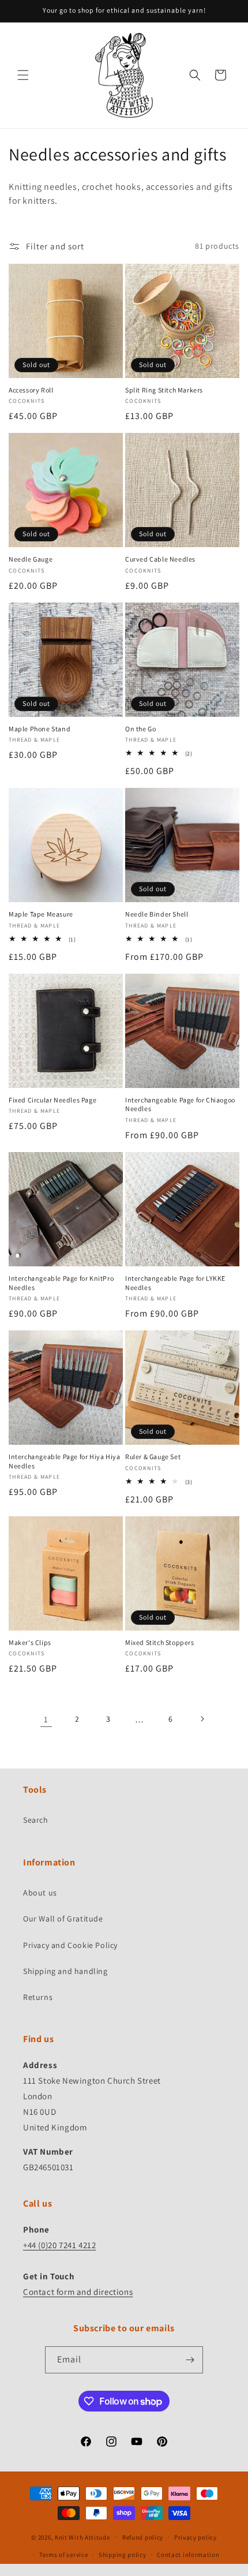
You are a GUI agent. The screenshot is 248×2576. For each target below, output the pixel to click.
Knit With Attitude (82, 2537)
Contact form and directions (78, 2292)
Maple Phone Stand (40, 729)
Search (36, 1820)
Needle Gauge (31, 559)
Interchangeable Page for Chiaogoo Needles (180, 1104)
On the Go (140, 729)
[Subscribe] (190, 2360)
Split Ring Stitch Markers (164, 390)
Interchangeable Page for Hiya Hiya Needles (64, 1461)
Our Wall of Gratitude (63, 1919)
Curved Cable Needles (160, 559)
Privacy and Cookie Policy (70, 1945)
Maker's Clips (30, 1642)
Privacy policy (196, 2537)
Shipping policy (123, 2555)
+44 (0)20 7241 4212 (59, 2245)
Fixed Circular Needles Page (52, 1100)
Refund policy (143, 2537)
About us (40, 1893)
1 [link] (46, 1719)
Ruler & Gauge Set (153, 1457)
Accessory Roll (31, 390)
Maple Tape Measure (41, 914)
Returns (38, 1997)
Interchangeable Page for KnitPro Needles (61, 1283)
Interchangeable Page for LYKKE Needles (175, 1283)
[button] (23, 75)
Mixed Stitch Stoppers (160, 1642)
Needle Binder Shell (157, 914)
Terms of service (63, 2555)
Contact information (188, 2555)
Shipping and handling (65, 1971)
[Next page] (202, 1719)
